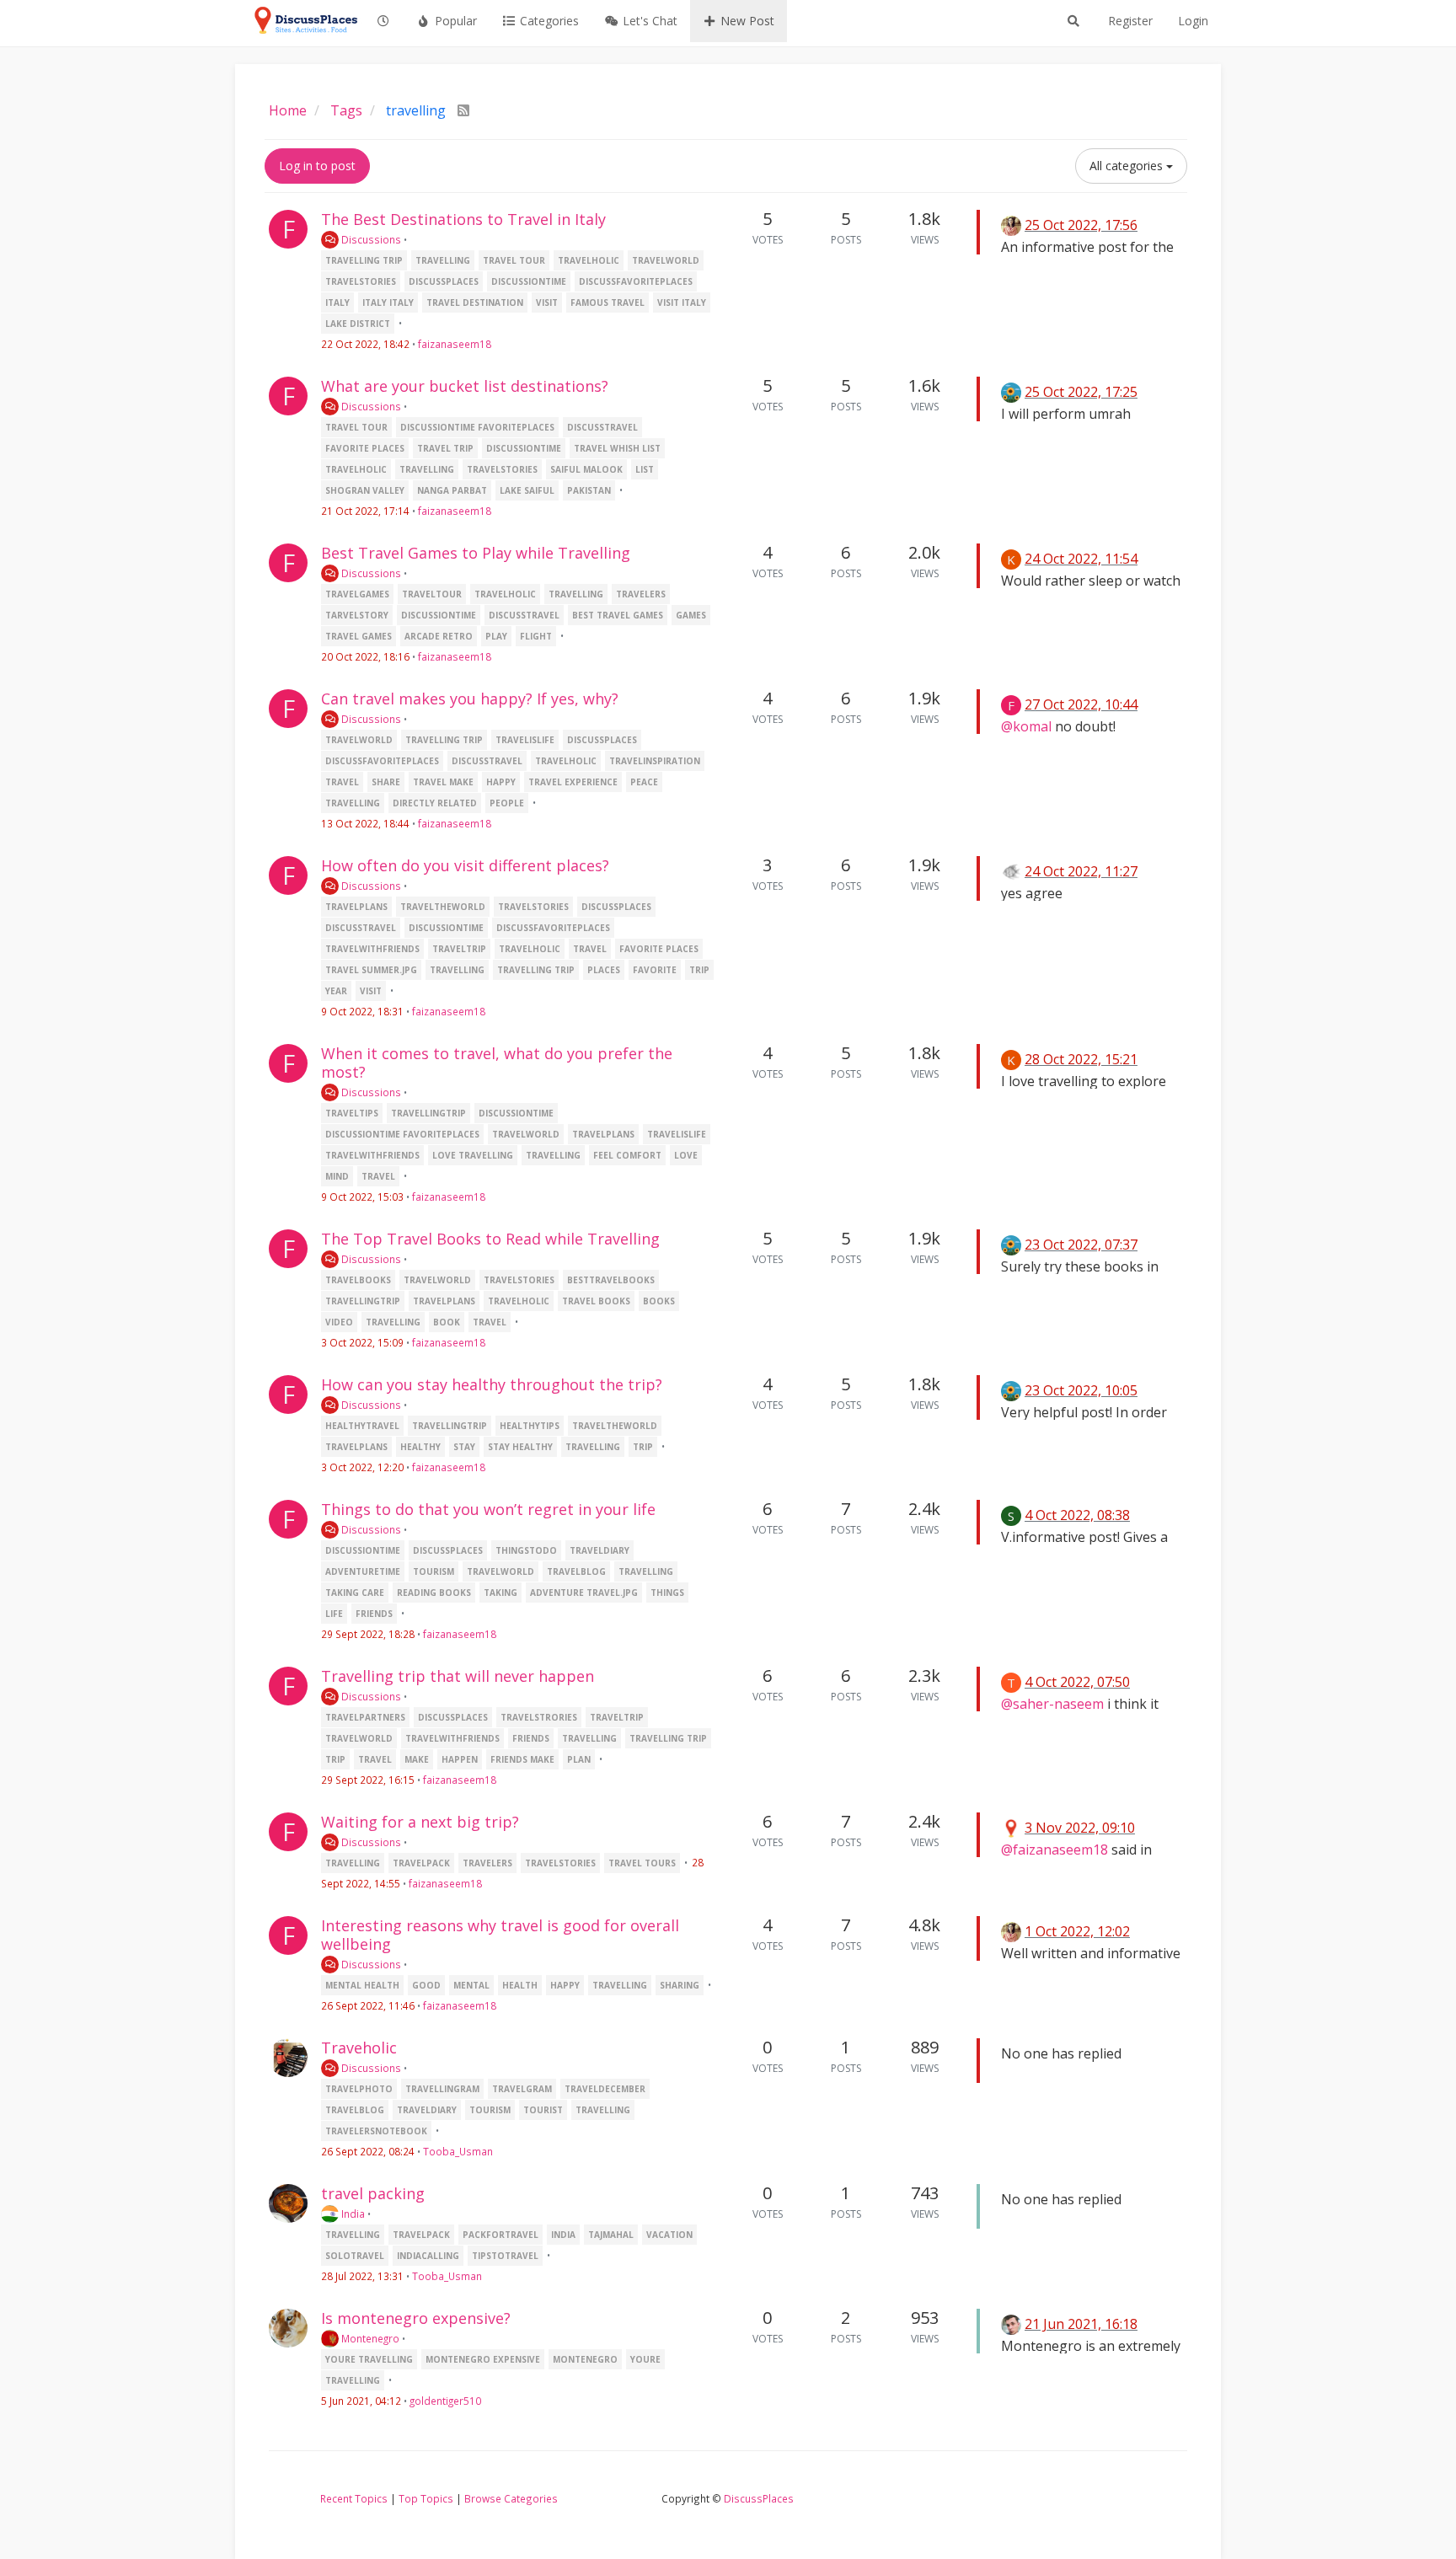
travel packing (373, 2193)
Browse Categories (511, 2498)
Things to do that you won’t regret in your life (488, 1509)
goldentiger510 (445, 2401)
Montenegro (369, 2338)
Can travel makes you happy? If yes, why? (470, 699)
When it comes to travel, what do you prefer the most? (497, 1063)
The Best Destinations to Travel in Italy (463, 219)
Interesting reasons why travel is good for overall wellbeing (500, 1935)
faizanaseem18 (455, 344)
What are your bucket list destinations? (465, 386)
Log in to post (317, 166)
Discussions (370, 239)
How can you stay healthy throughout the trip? (492, 1384)
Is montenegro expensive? (416, 2318)
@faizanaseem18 (1055, 1850)
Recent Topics (354, 2498)
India (352, 2214)
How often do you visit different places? (465, 865)
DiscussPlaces (759, 2498)
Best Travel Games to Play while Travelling (476, 553)
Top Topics (426, 2498)
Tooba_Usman (458, 2151)
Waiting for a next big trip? (420, 1822)
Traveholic (359, 2048)
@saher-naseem (1052, 1704)
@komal (1026, 726)
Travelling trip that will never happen (458, 1676)
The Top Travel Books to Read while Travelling (490, 1239)
